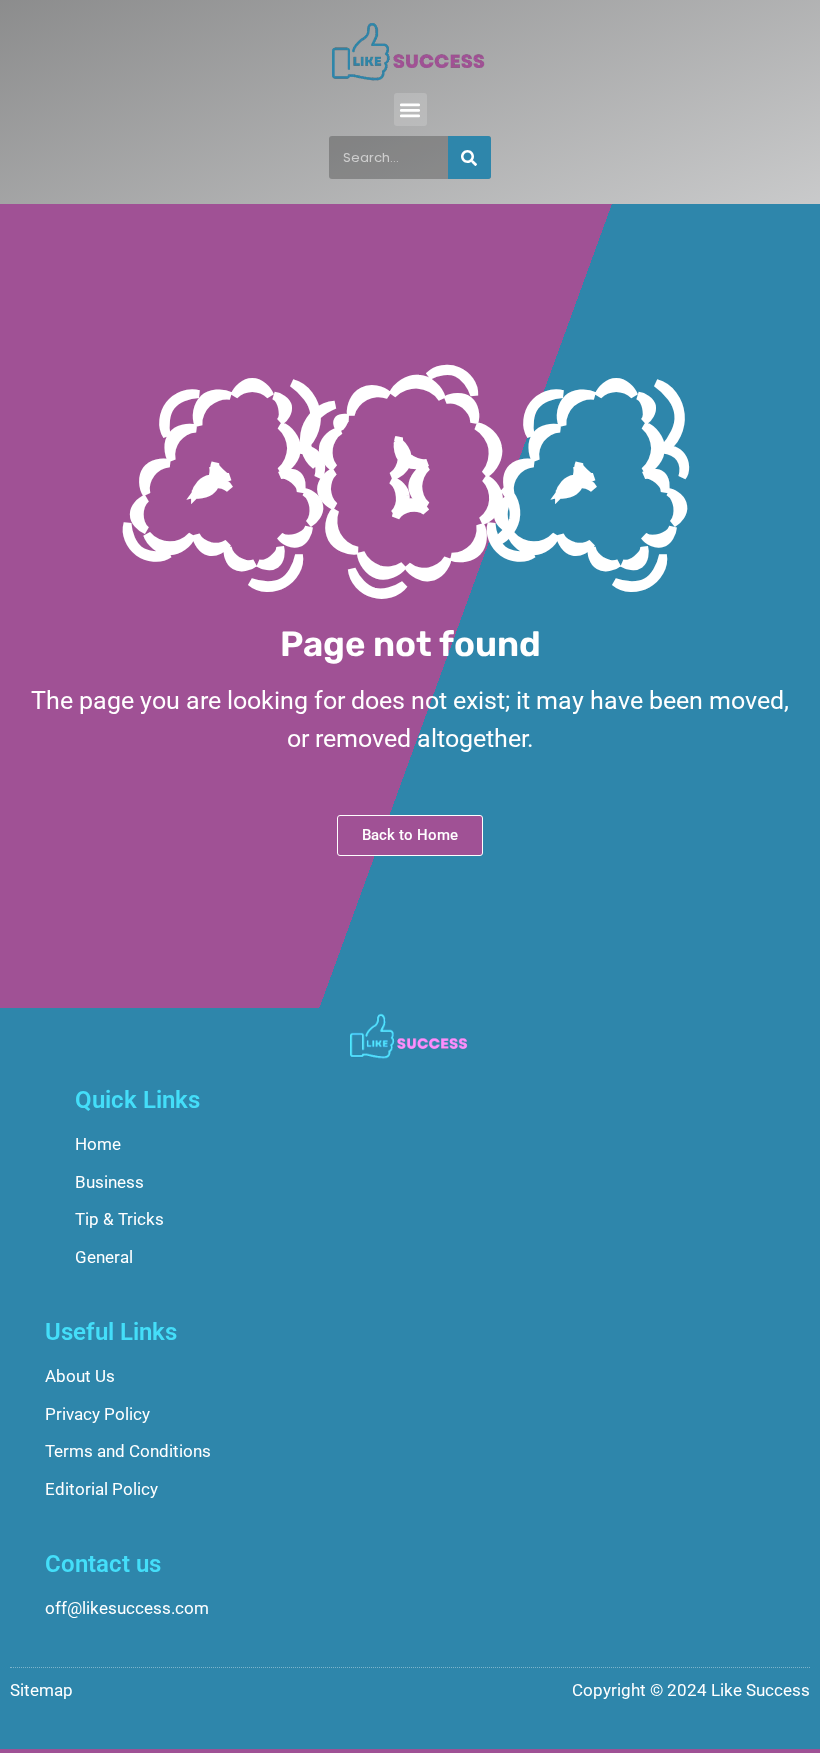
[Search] (469, 157)
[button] (410, 109)
